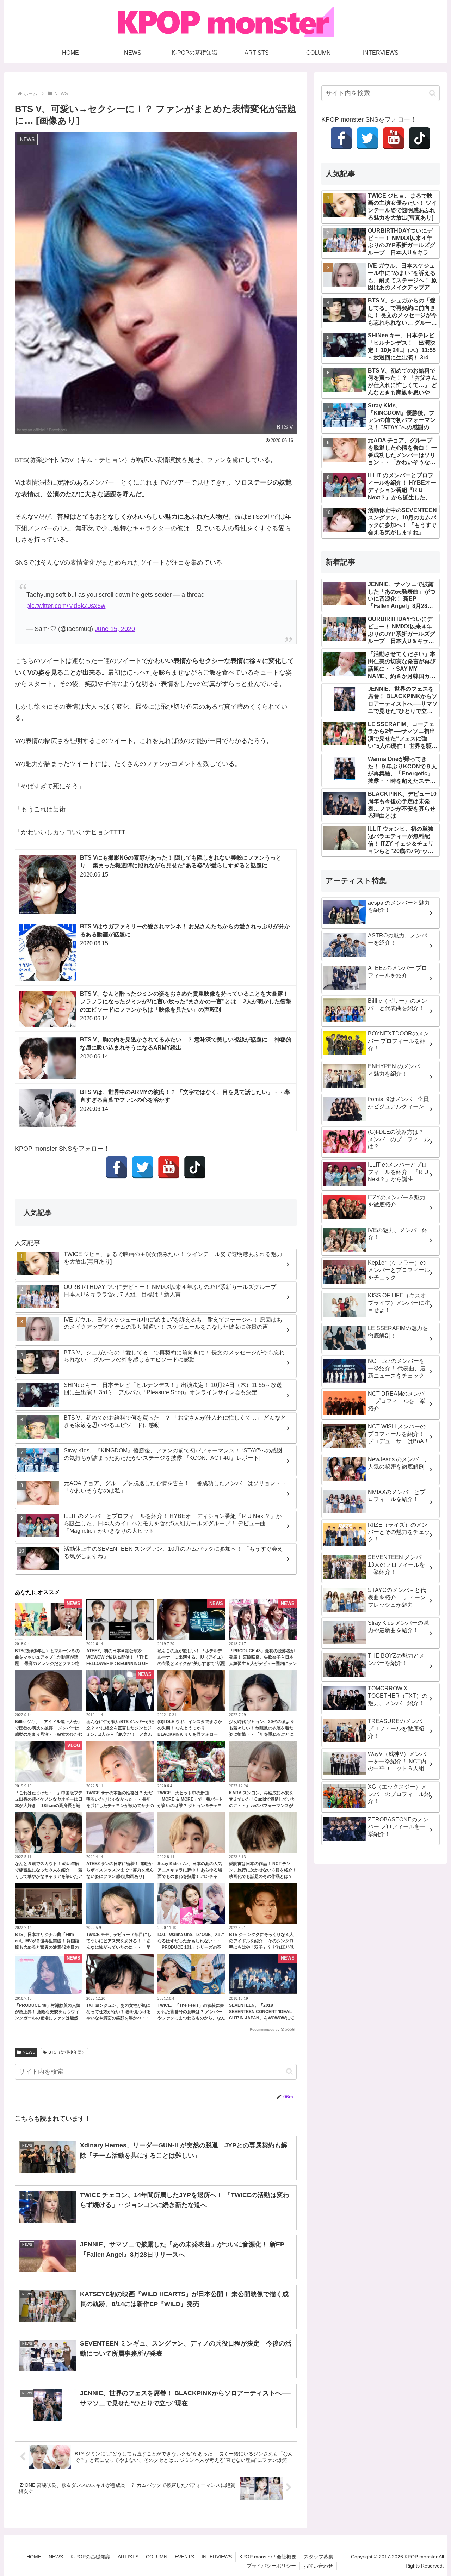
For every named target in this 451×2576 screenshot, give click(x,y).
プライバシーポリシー (271, 2566)
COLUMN (157, 2557)
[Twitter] (143, 1167)
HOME (34, 2557)
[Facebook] (117, 1167)
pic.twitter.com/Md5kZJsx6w (66, 606)
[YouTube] (169, 1167)
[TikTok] (195, 1167)
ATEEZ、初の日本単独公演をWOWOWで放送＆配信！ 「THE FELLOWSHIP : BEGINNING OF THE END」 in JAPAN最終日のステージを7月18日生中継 (118, 1664)
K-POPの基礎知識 (90, 2557)
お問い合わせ (318, 2566)
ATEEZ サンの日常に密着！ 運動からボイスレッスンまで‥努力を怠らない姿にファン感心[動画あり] (120, 1870)
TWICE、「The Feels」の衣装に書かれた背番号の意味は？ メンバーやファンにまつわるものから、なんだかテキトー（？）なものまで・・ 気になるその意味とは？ (191, 2018)
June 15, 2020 (115, 629)
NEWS (29, 2052)
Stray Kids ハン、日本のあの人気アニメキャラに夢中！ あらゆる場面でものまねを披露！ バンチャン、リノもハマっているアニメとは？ (190, 1876)
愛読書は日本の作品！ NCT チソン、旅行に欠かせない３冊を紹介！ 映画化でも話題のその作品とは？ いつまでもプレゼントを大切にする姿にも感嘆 (263, 1876)
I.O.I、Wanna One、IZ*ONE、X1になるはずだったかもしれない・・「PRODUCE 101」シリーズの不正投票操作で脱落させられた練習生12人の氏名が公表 (191, 1947)
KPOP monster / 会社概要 (268, 2557)
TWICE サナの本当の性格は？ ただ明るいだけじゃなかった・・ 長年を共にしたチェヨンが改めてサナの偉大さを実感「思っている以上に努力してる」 (120, 1806)
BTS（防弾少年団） (67, 2052)
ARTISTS (128, 2557)
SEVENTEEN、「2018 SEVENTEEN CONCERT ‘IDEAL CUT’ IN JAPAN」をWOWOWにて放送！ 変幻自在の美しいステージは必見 (262, 2018)
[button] (289, 2071)
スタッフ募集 (319, 2557)
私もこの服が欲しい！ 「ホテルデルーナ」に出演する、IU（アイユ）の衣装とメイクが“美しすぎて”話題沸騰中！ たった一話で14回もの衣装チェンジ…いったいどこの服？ (191, 1664)
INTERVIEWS (217, 2557)
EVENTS (184, 2557)
